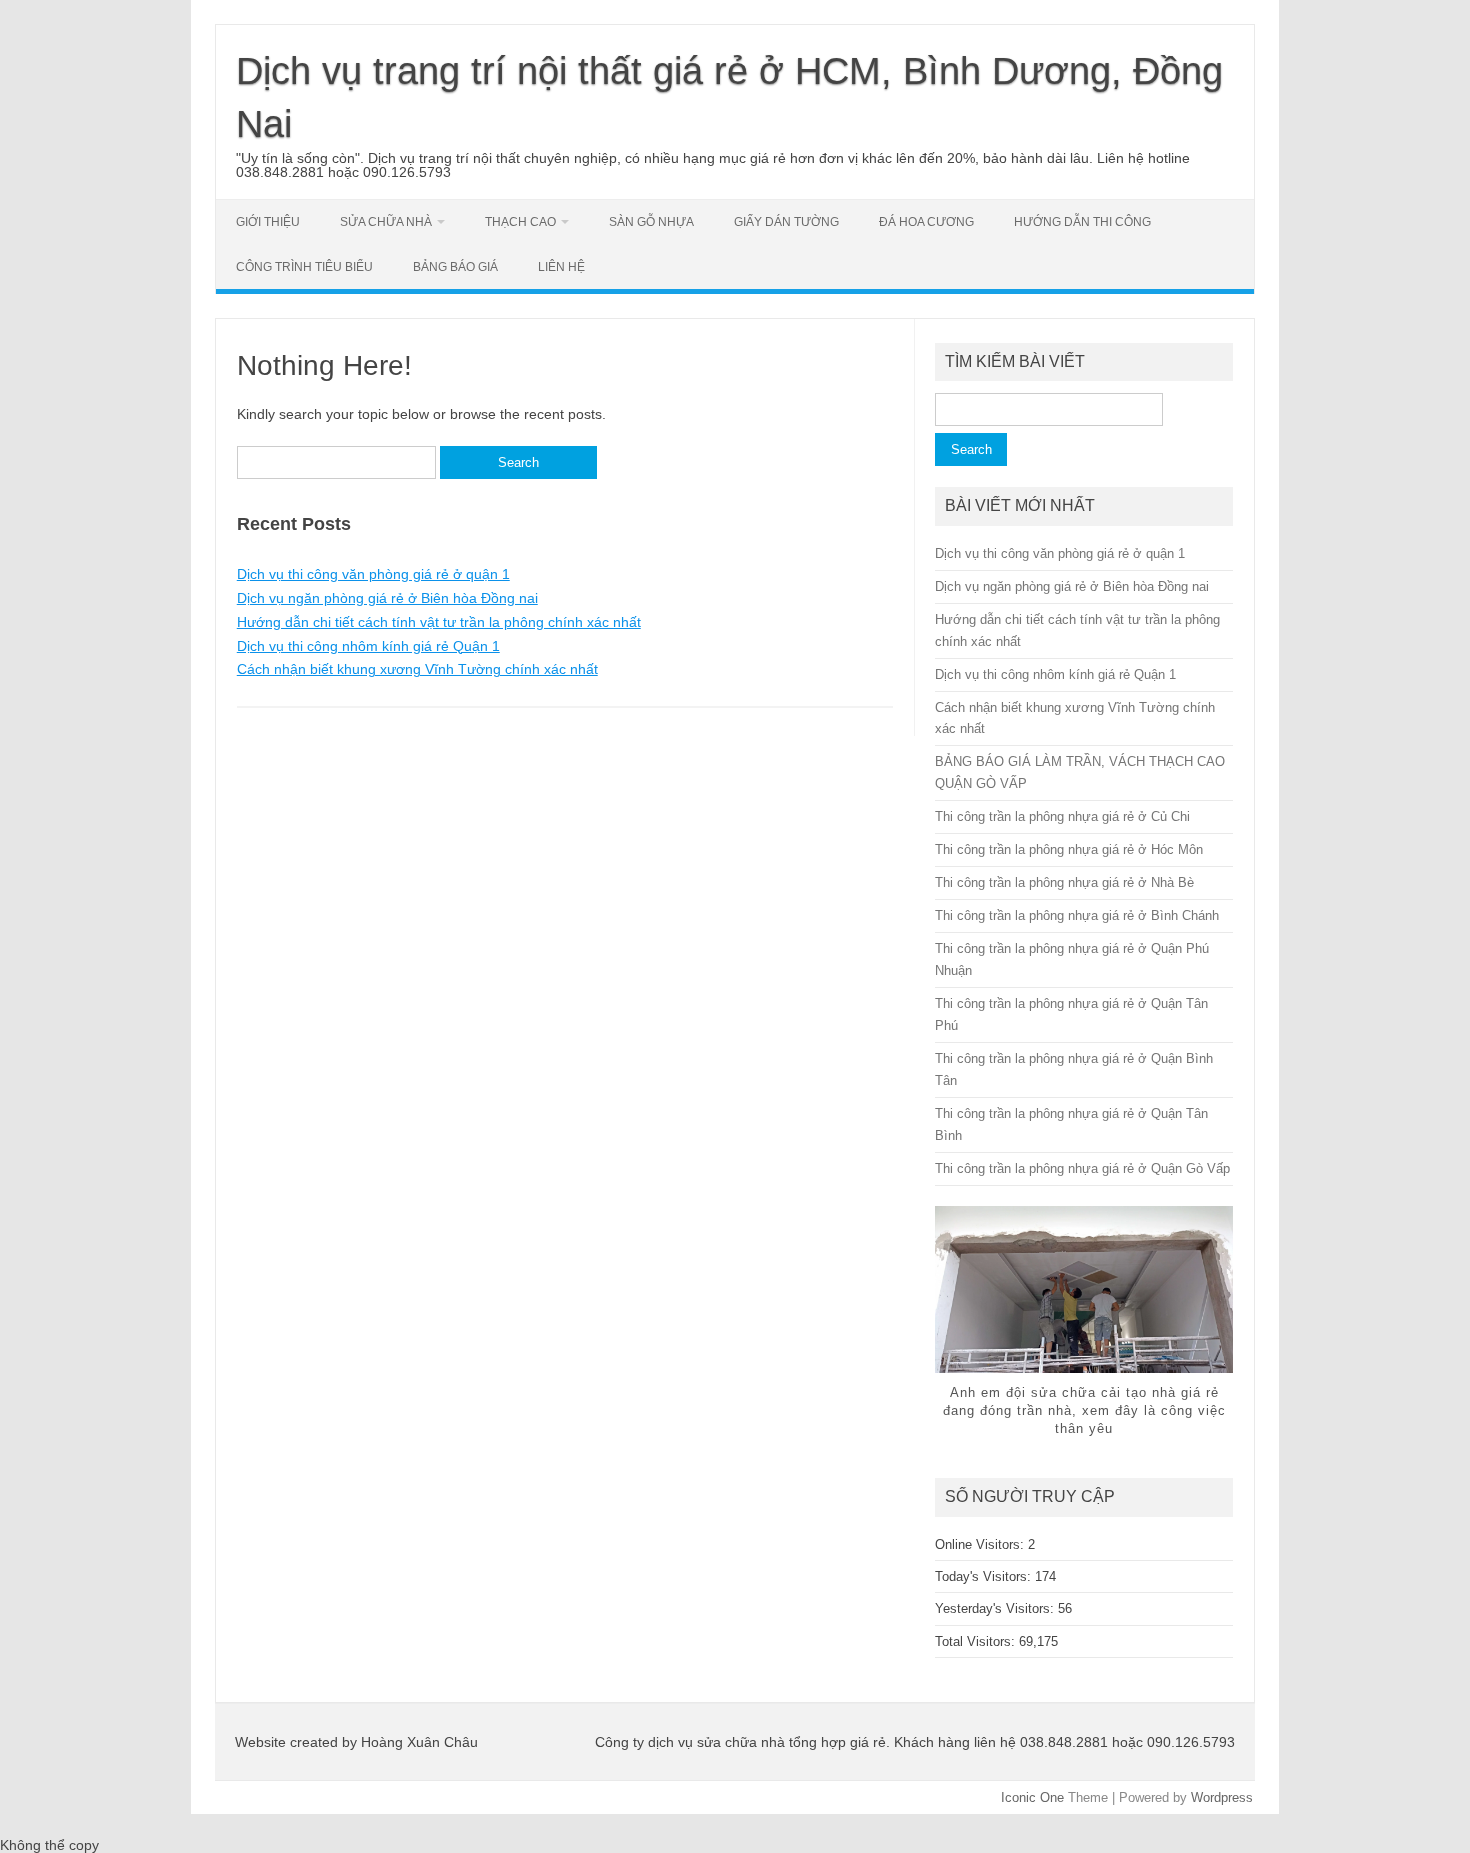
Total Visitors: (977, 1641)
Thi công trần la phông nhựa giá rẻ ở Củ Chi (1062, 816)
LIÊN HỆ (561, 267)
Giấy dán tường (786, 222)
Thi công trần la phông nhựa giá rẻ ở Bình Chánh (1077, 915)
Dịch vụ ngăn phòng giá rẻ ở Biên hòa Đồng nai (387, 598)
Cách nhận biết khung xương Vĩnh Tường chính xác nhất (417, 669)
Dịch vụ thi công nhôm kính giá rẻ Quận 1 (368, 646)
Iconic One (1032, 1797)
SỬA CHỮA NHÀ (386, 222)
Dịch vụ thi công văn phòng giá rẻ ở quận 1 (373, 574)
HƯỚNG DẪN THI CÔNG (1082, 222)
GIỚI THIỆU (268, 222)
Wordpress (1222, 1797)
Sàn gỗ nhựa (651, 222)
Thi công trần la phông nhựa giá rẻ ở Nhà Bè (1064, 882)
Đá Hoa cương (926, 222)
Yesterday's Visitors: (996, 1608)
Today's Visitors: (985, 1576)
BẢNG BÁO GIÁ (455, 267)
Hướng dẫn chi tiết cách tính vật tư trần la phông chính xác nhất (439, 622)
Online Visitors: (981, 1544)
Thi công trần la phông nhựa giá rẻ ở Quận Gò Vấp (1082, 1168)
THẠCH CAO (520, 222)
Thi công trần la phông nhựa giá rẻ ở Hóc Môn (1069, 849)
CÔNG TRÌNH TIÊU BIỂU (304, 267)
